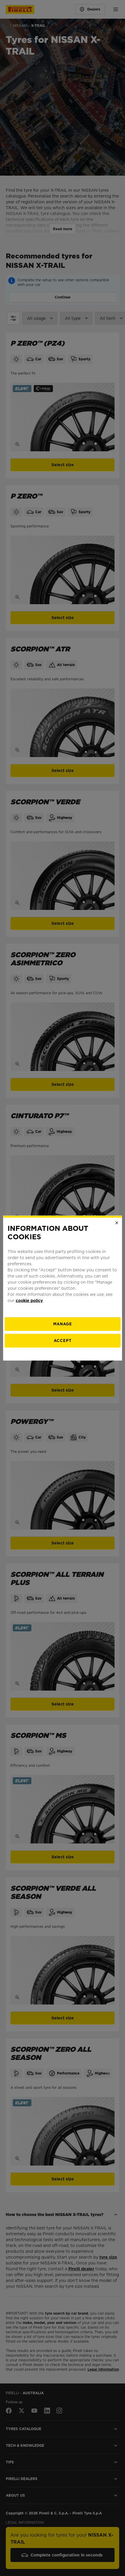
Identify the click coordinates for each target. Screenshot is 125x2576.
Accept (63, 1340)
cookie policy (29, 1300)
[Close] (117, 1223)
